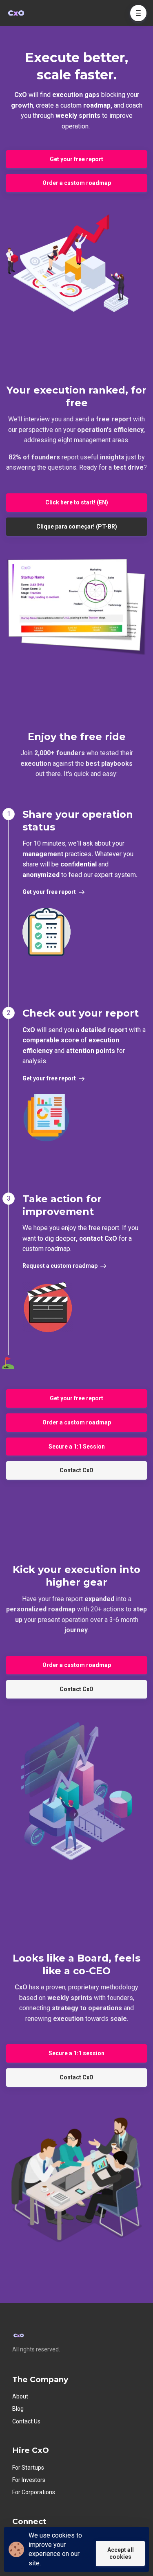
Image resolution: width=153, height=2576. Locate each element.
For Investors (29, 2480)
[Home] (18, 13)
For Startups (28, 2468)
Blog (18, 2409)
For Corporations (34, 2492)
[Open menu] (138, 13)
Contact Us (26, 2421)
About (20, 2396)
